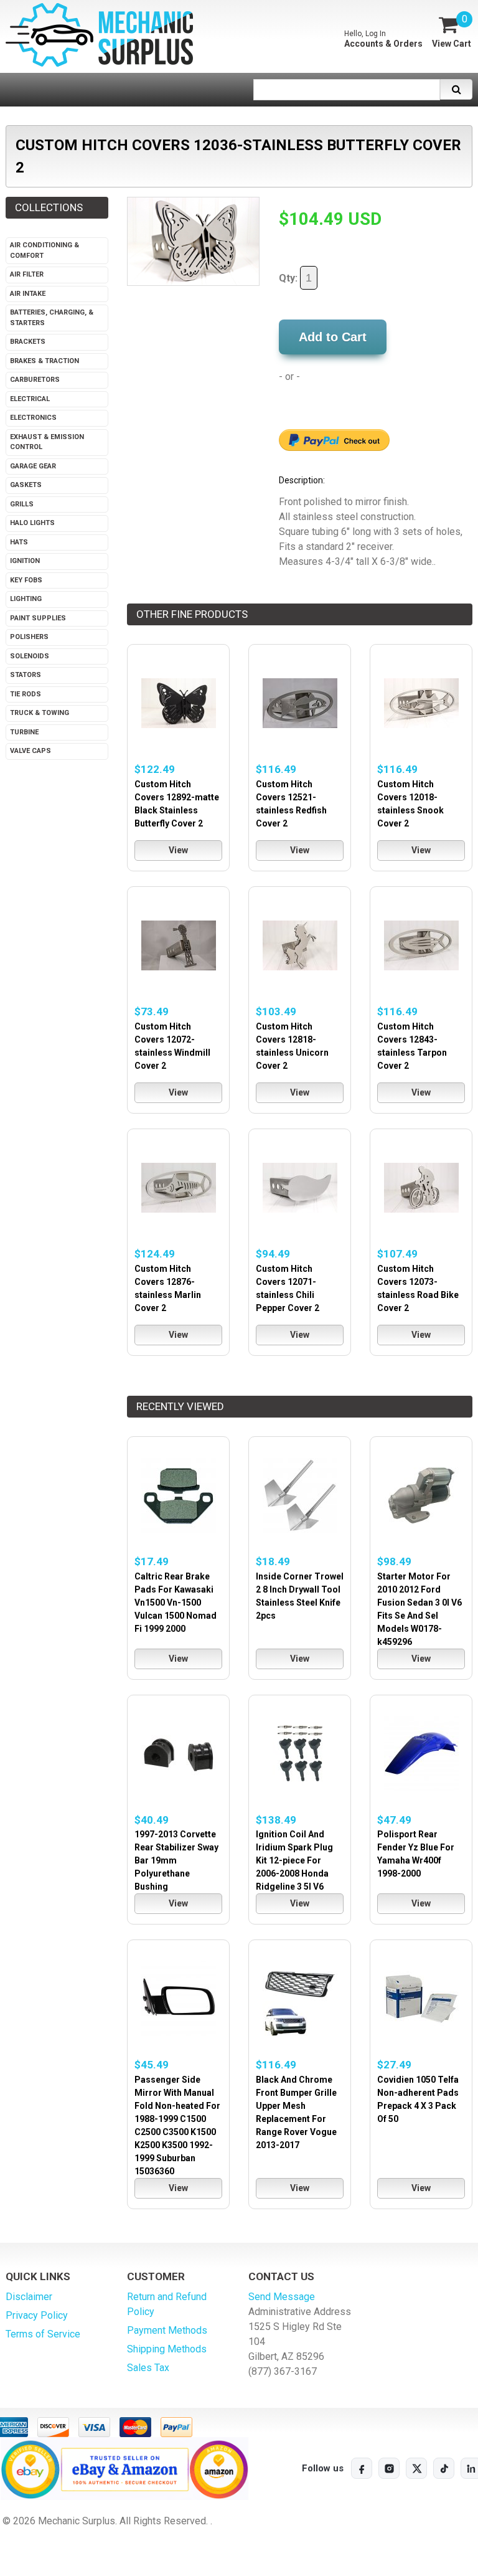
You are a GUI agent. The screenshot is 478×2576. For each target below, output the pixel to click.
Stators (26, 675)
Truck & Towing (40, 713)
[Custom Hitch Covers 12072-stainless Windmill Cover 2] (178, 945)
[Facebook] (362, 2468)
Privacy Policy (37, 2315)
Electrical (30, 399)
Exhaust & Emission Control (47, 442)
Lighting (26, 599)
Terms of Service (43, 2334)
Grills (22, 504)
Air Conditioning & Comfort (45, 250)
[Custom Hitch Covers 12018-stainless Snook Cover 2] (421, 703)
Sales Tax (148, 2368)
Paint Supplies (38, 618)
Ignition (25, 561)
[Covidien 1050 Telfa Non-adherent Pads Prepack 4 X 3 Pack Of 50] (421, 1998)
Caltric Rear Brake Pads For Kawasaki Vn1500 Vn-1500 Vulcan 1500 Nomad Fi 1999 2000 (176, 1603)
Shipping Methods (167, 2349)
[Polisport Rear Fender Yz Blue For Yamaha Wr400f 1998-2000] (421, 1754)
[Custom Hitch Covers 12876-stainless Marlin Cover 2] (178, 1187)
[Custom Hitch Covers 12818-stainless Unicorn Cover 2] (300, 945)
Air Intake (28, 294)
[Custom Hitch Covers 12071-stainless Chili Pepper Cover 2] (300, 1187)
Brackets (28, 342)
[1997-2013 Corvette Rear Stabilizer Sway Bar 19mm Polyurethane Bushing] (178, 1754)
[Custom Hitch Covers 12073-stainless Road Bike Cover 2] (421, 1187)
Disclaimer (29, 2297)
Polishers (29, 637)
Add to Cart (333, 337)
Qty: (289, 278)
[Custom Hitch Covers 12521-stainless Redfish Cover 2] (300, 703)
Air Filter (27, 274)
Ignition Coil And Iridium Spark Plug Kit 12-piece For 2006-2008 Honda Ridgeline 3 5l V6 (294, 1860)
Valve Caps (30, 751)
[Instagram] (389, 2468)
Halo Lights (32, 523)
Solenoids (30, 656)
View (178, 850)
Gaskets (26, 485)
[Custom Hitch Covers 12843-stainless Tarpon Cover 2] (421, 945)
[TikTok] (444, 2468)
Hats (19, 542)
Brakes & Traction (45, 361)
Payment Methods (167, 2330)
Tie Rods (26, 694)
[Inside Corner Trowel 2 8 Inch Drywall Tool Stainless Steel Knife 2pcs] (300, 1495)
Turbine (24, 732)
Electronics (33, 418)
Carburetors (35, 380)
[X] (416, 2468)
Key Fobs (26, 580)
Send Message (282, 2297)
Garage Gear (33, 466)
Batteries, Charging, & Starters (52, 318)
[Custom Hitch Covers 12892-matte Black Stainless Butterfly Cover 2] (178, 703)
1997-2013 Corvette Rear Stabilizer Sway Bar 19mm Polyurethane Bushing (176, 1860)
